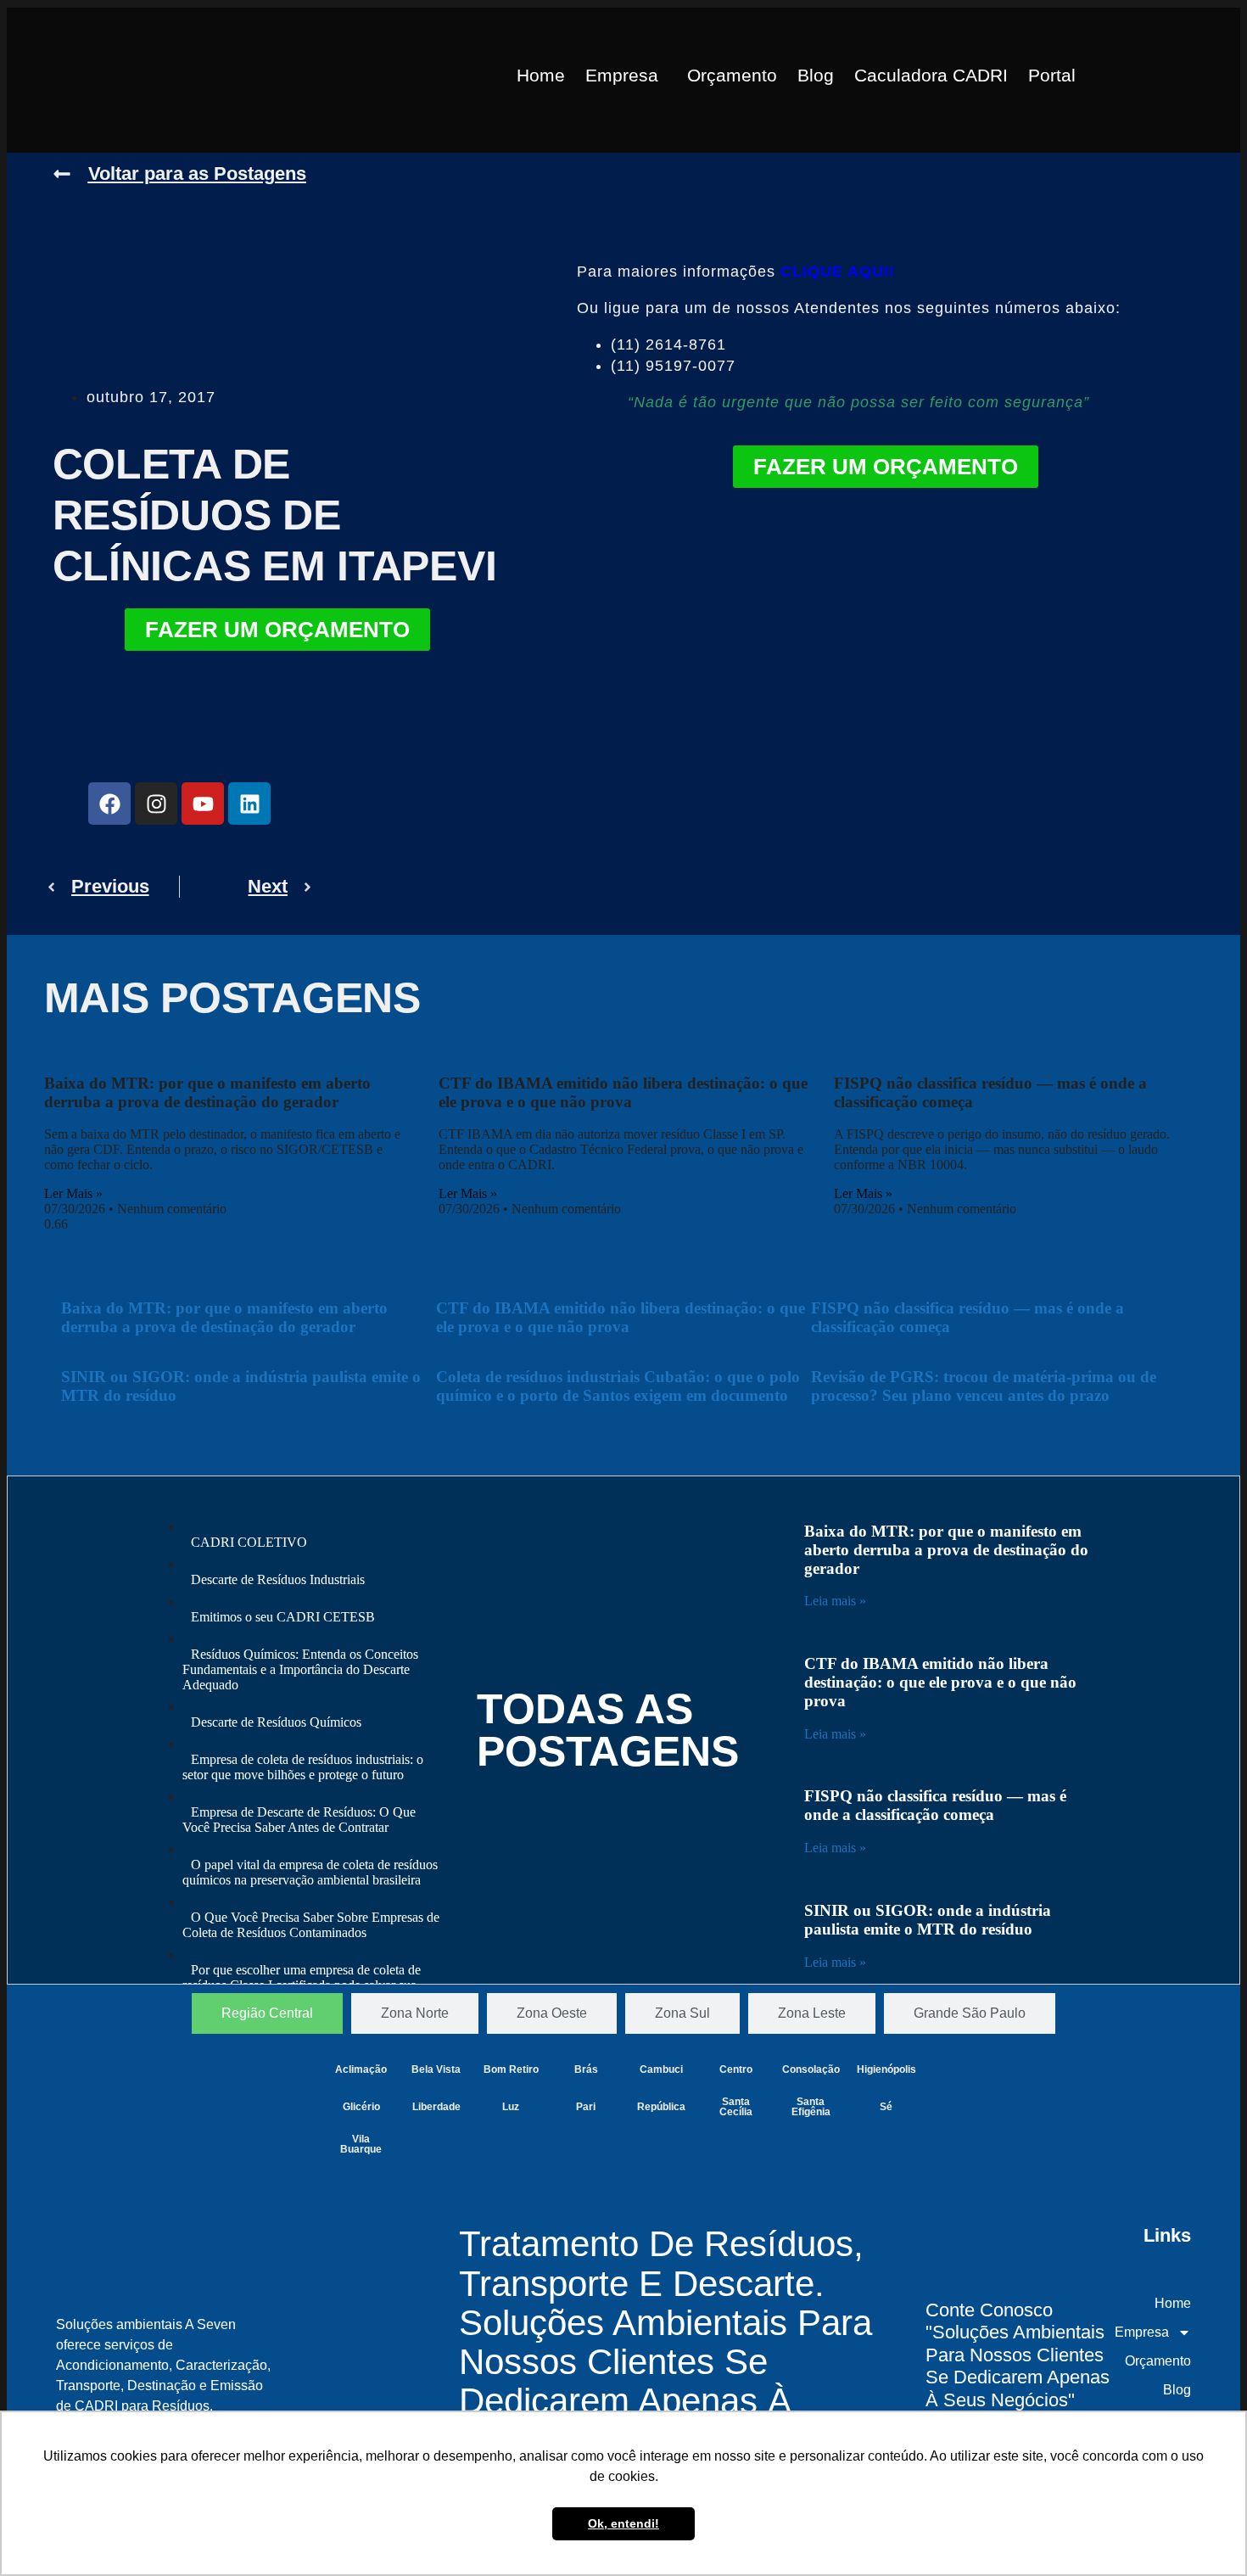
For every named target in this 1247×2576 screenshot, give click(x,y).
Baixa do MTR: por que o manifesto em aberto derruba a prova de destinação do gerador (207, 1092)
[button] (626, 75)
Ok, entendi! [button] (623, 2523)
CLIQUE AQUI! (838, 272)
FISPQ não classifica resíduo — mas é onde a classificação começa (935, 1805)
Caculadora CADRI (931, 75)
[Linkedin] (249, 804)
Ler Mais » (73, 1193)
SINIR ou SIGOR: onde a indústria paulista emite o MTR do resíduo (928, 1920)
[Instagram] (156, 804)
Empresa (622, 75)
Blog (816, 75)
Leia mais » (835, 1601)
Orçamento (732, 75)
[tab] (267, 2013)
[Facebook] (109, 804)
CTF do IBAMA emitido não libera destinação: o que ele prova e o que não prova (623, 1092)
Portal (1052, 75)
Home (541, 75)
